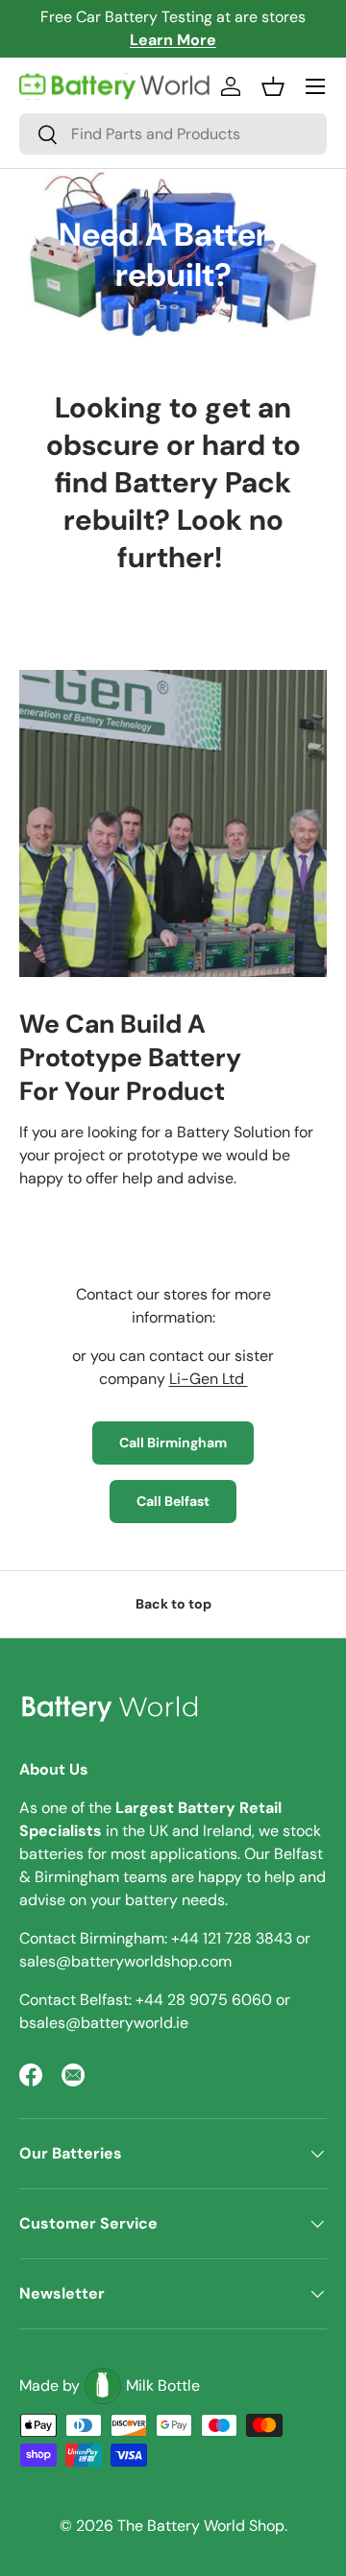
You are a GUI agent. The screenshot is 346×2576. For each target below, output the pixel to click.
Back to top (173, 1604)
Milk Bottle (163, 2385)
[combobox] (173, 134)
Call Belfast (173, 1501)
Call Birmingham (173, 1443)
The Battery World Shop (201, 2526)
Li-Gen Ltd (209, 1379)
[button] (273, 86)
